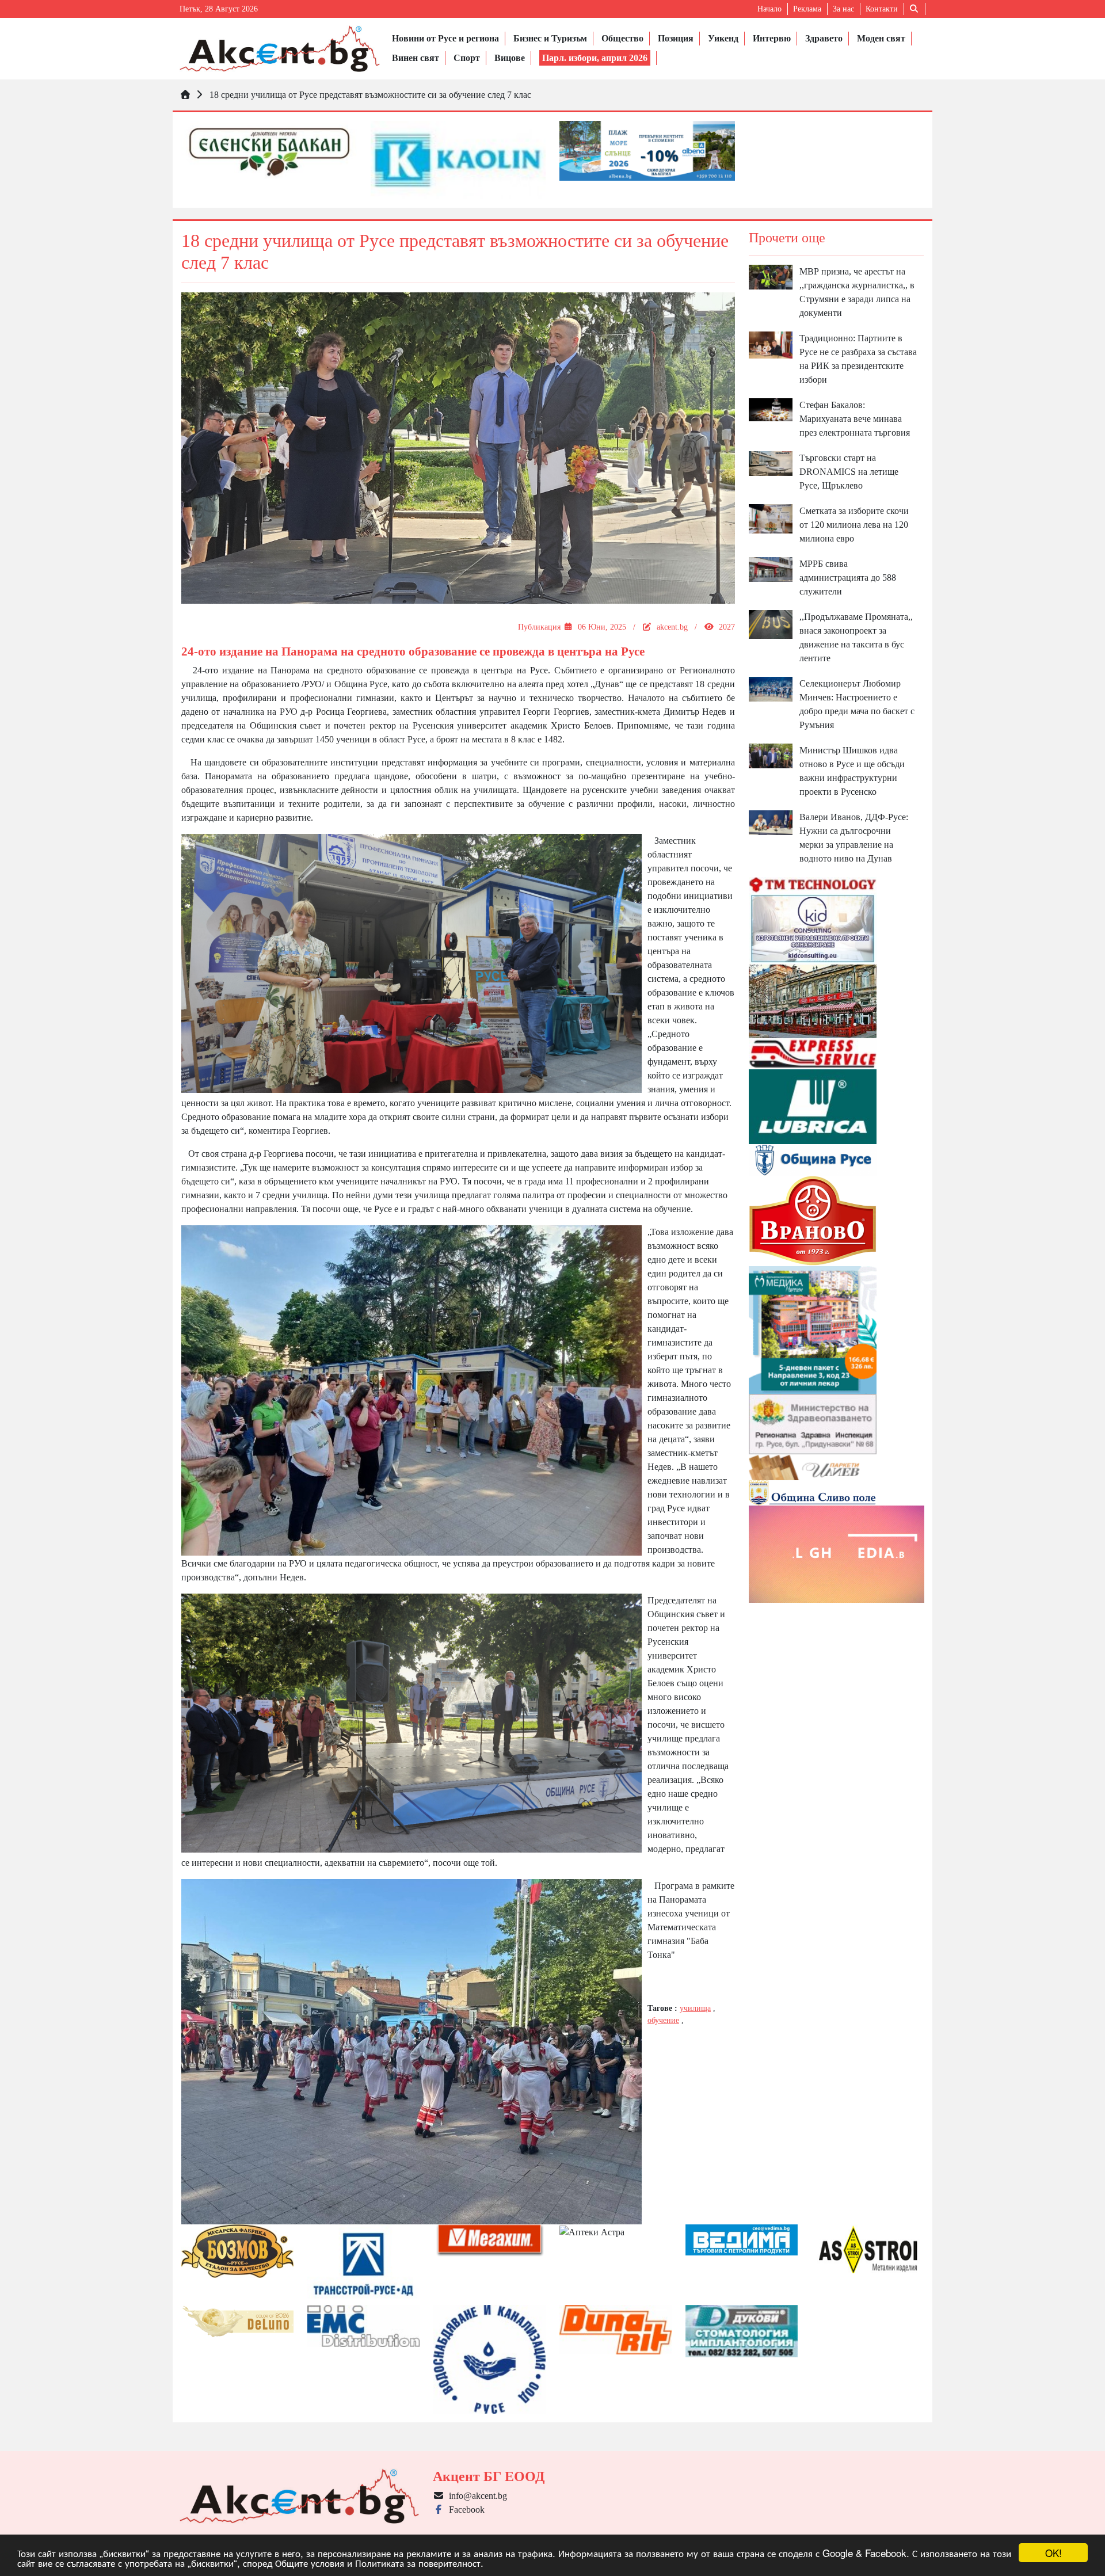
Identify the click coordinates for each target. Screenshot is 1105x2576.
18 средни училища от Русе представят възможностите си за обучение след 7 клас (370, 95)
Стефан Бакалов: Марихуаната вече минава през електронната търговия (855, 419)
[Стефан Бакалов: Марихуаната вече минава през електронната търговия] (771, 409)
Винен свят (416, 58)
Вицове (510, 58)
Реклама (807, 9)
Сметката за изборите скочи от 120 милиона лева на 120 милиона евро (854, 525)
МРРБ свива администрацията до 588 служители (848, 578)
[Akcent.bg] (280, 49)
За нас (843, 9)
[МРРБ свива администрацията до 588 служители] (771, 568)
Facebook (464, 2510)
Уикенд (723, 38)
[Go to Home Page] (185, 95)
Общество (622, 38)
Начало (769, 9)
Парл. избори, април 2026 (595, 58)
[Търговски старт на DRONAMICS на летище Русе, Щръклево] (771, 463)
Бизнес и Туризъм (550, 38)
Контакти (882, 9)
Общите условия (310, 2562)
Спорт (467, 58)
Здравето (824, 38)
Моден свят (881, 38)
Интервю (772, 38)
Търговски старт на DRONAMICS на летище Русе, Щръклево (849, 472)
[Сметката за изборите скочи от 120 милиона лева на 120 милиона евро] (771, 518)
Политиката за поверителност (418, 2562)
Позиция (676, 38)
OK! (1053, 2553)
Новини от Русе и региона (445, 38)
